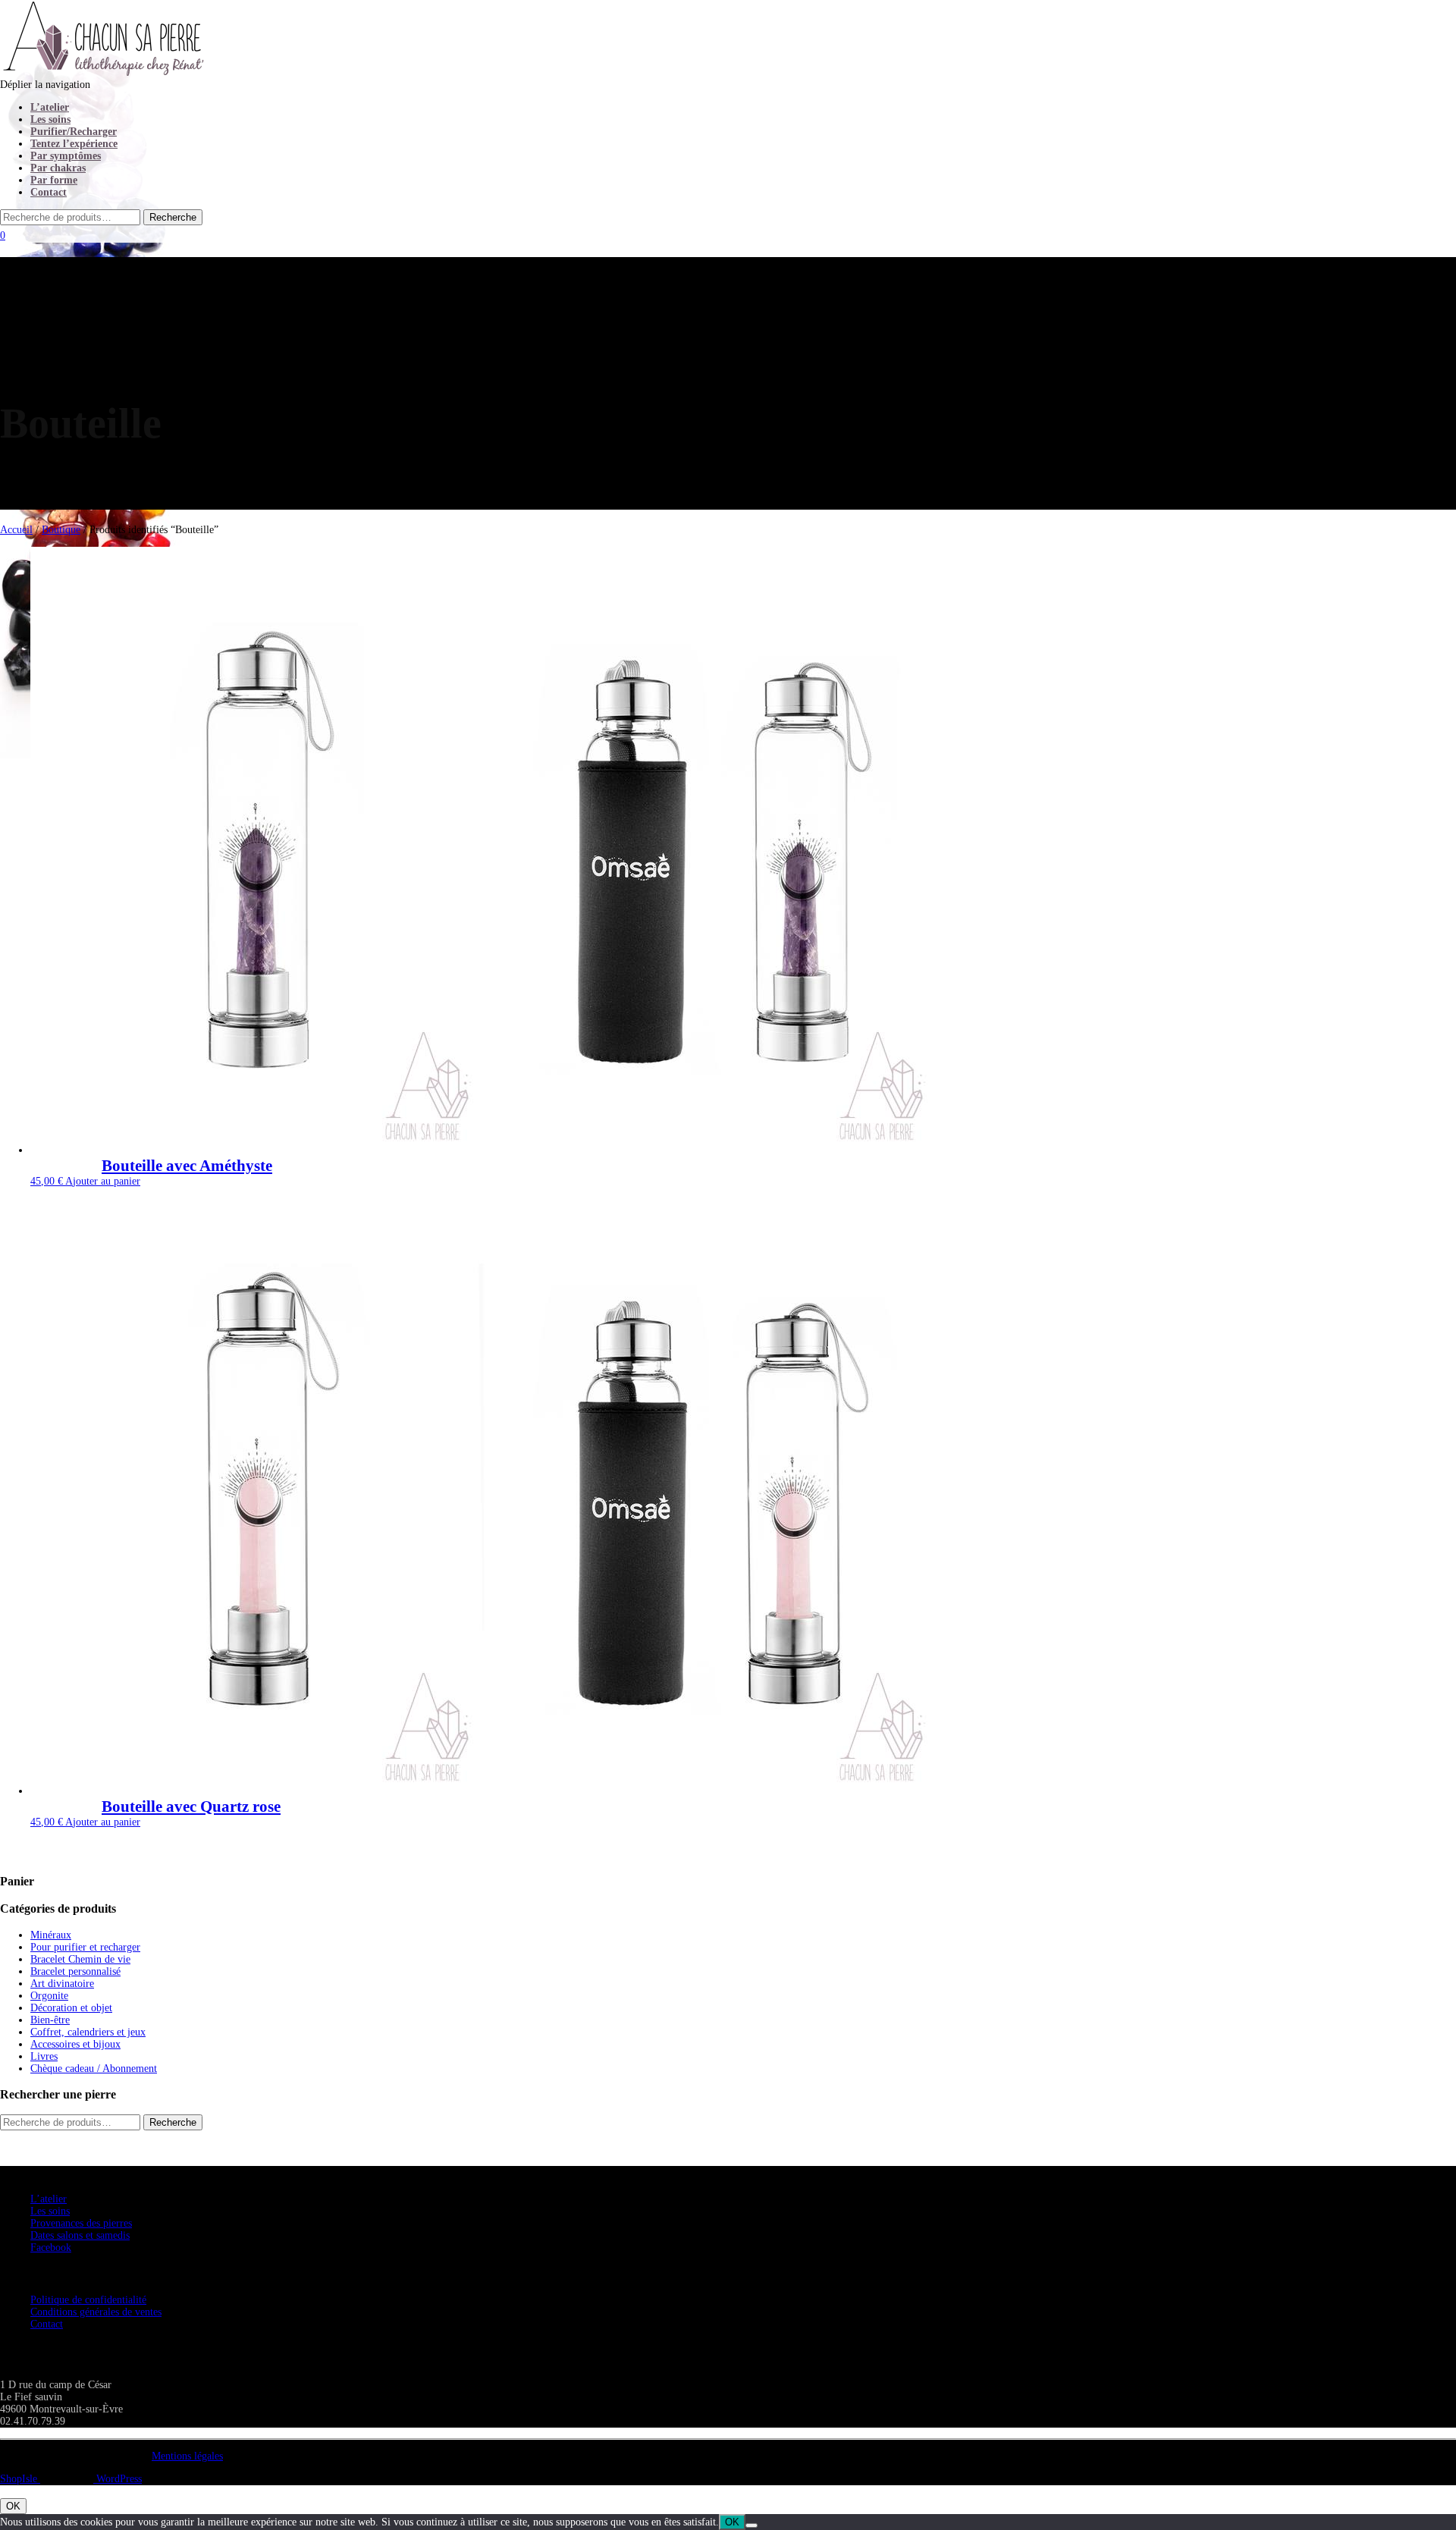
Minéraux (51, 1935)
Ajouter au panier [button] (103, 1181)
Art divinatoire (62, 1984)
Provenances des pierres (81, 2223)
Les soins (50, 119)
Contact (49, 192)
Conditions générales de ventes (96, 2312)
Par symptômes (66, 156)
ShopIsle (20, 2479)
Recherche (173, 2122)
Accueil (16, 530)
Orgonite (49, 1996)
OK (13, 2506)
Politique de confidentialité (88, 2300)
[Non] (752, 2525)
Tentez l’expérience (74, 144)
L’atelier (50, 107)
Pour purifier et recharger (85, 1947)
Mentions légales (187, 2456)
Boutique (61, 530)
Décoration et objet (71, 2008)
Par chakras (58, 168)
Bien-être (50, 2020)
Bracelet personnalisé (75, 1971)
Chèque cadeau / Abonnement (94, 2069)
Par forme (54, 180)
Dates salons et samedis (80, 2235)
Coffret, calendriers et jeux (88, 2032)
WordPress (118, 2479)
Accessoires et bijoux (75, 2044)
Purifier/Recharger (74, 132)
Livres (44, 2056)
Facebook (51, 2247)
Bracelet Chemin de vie (80, 1959)
